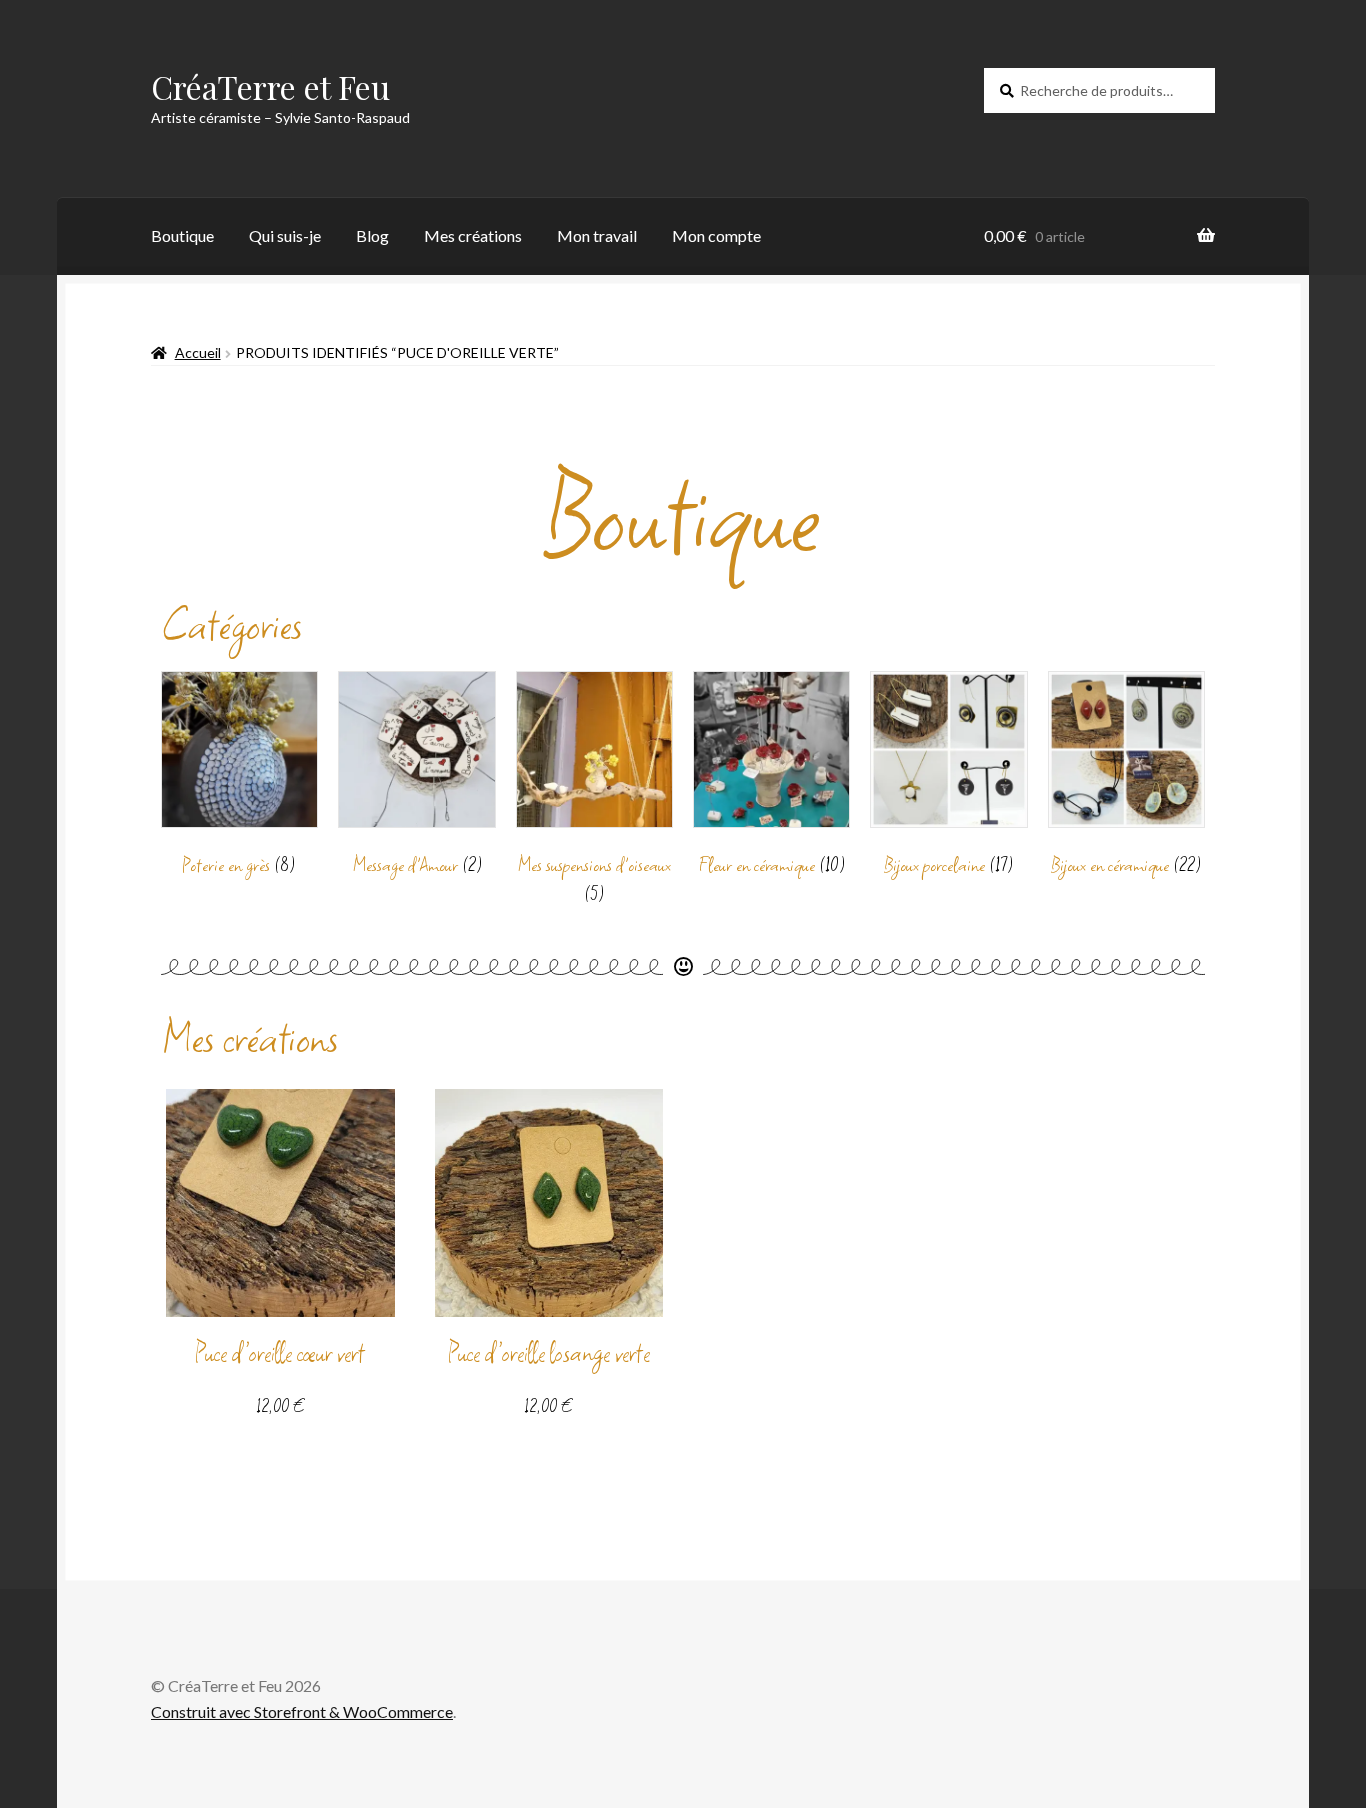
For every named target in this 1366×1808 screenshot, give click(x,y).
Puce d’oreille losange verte (549, 1353)
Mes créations (473, 235)
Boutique (182, 235)
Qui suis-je (285, 235)
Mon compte (716, 235)
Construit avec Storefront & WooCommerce (302, 1711)
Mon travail (597, 235)
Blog (372, 235)
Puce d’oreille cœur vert (280, 1353)
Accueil (198, 352)
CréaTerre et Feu (270, 86)
